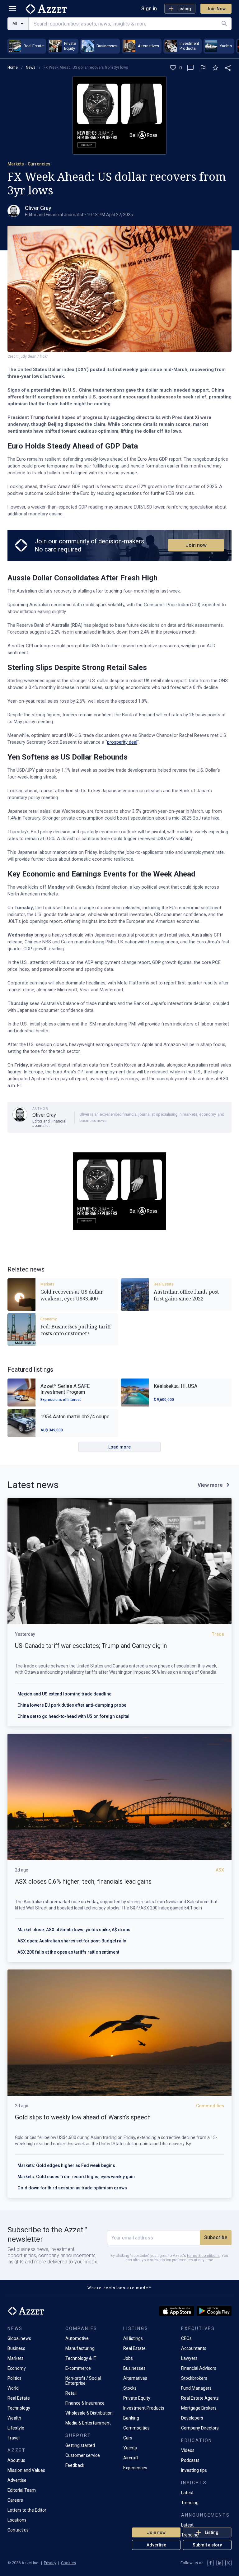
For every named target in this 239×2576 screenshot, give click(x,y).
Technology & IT (81, 2358)
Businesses (134, 2368)
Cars (128, 2438)
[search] (224, 24)
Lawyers (189, 2358)
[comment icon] (190, 68)
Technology (19, 2408)
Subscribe (216, 2237)
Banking (131, 2418)
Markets (47, 1284)
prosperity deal (122, 742)
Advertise (156, 2545)
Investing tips (194, 2470)
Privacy (50, 2563)
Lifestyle (16, 2428)
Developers (192, 2418)
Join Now (216, 9)
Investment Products (144, 2408)
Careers (15, 2500)
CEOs (186, 2338)
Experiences (135, 2468)
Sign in (149, 9)
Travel (14, 2438)
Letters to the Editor (27, 2510)
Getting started (80, 2445)
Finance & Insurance (85, 2403)
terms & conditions (203, 2256)
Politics (14, 2378)
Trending (190, 2503)
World (13, 2388)
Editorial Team (22, 2490)
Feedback (75, 2465)
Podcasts (190, 2460)
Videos (188, 2450)
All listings (133, 2338)
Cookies (68, 2563)
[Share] (228, 68)
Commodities (136, 2428)
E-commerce (78, 2368)
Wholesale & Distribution (89, 2413)
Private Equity (137, 2398)
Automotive (77, 2338)
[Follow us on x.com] (228, 2563)
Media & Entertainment (88, 2423)
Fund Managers (196, 2388)
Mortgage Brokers (199, 2408)
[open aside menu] (12, 9)
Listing (184, 9)
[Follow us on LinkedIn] (220, 2563)
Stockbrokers (194, 2378)
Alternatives (135, 2378)
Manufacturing (80, 2348)
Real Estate (164, 1284)
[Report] (203, 68)
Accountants (194, 2348)
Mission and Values (26, 2470)
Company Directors (200, 2428)
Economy (49, 1319)
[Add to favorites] (215, 68)
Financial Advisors (199, 2368)
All (15, 23)
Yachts (130, 2448)
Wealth (14, 2418)
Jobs (128, 2358)
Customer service (83, 2455)
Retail (71, 2393)
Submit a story (207, 2545)
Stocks (130, 2388)
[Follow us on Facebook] (211, 2563)
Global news (19, 2338)
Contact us (18, 2530)
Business (16, 2348)
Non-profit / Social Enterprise (83, 2381)
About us (16, 2460)
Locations (17, 2520)
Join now (196, 545)
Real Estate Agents (200, 2398)
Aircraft (131, 2458)
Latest (187, 2493)
